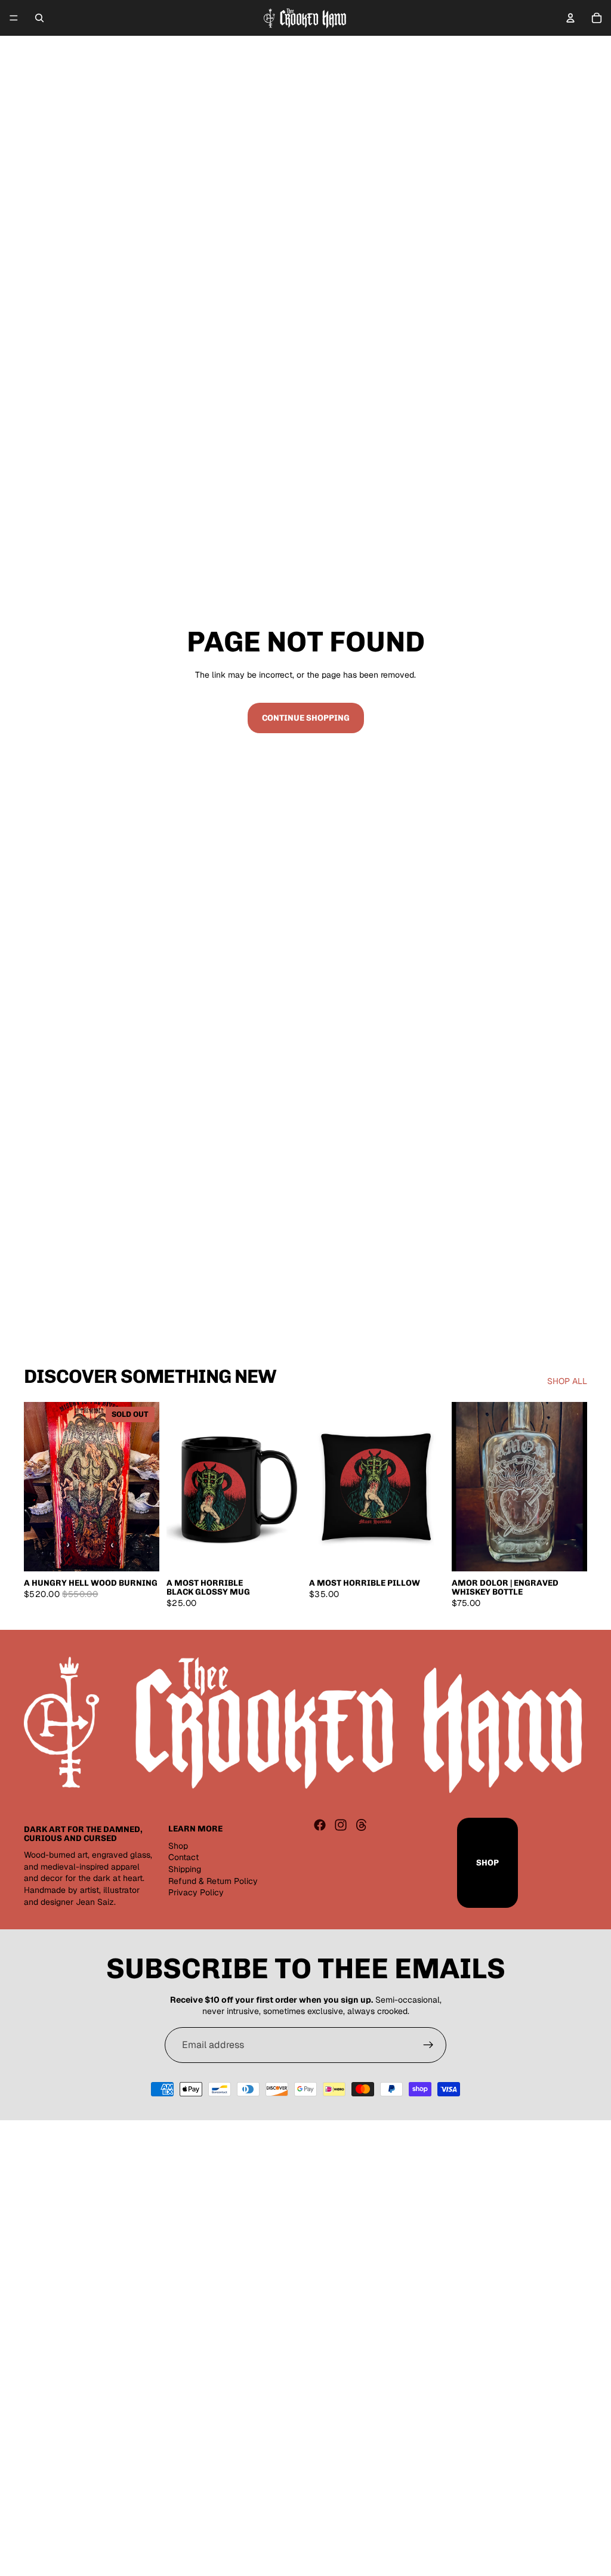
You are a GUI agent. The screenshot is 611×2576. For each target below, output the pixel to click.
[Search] (39, 18)
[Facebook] (320, 1825)
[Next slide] (146, 1487)
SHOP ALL (567, 1381)
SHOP (487, 1863)
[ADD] (283, 1553)
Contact (183, 1857)
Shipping (185, 1869)
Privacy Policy (196, 1892)
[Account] (570, 18)
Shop (178, 1846)
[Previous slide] (37, 1487)
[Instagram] (341, 1825)
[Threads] (362, 1825)
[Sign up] (428, 2045)
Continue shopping (306, 718)
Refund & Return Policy (213, 1880)
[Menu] (14, 18)
